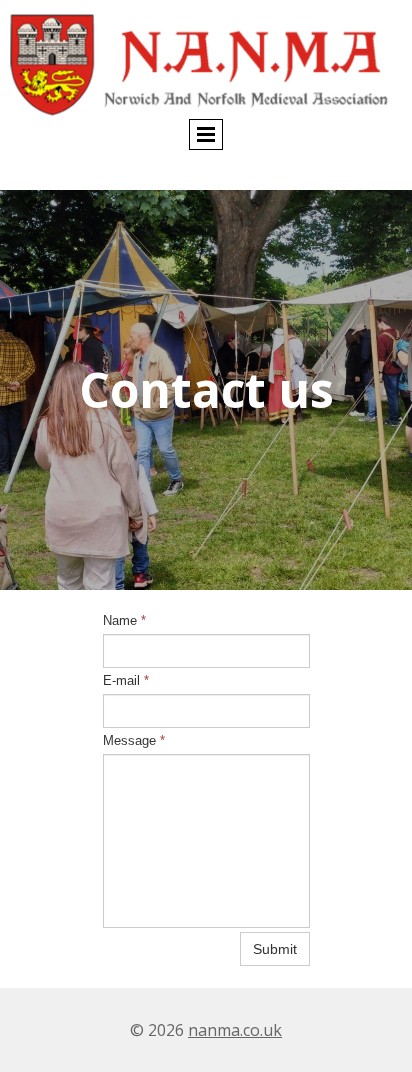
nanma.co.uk (235, 1030)
